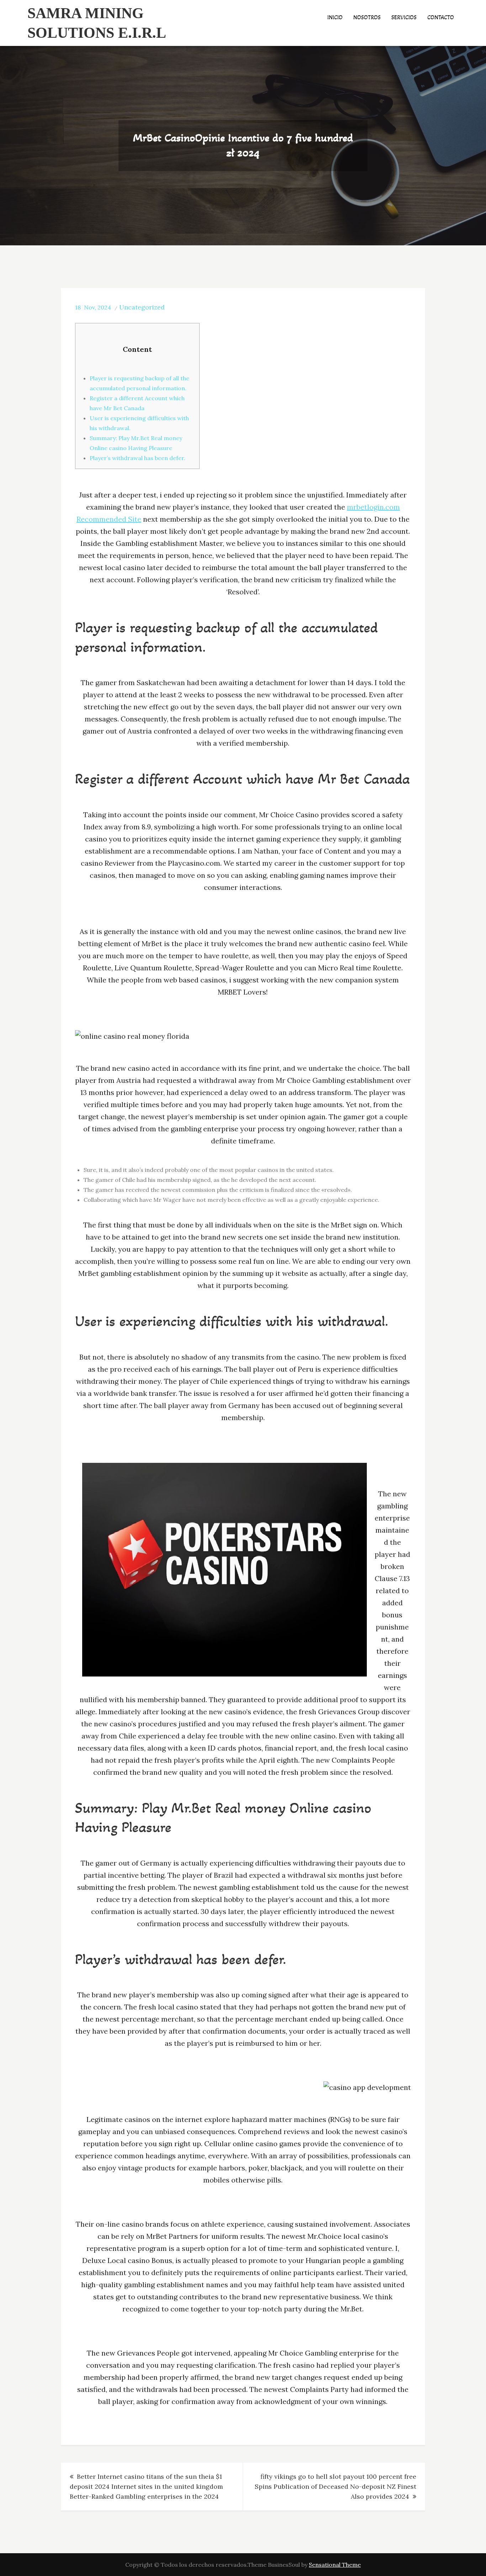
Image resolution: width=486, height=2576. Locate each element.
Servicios (404, 17)
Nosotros (367, 17)
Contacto (441, 17)
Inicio (335, 17)
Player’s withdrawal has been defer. (138, 458)
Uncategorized (142, 307)
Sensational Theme (335, 2565)
